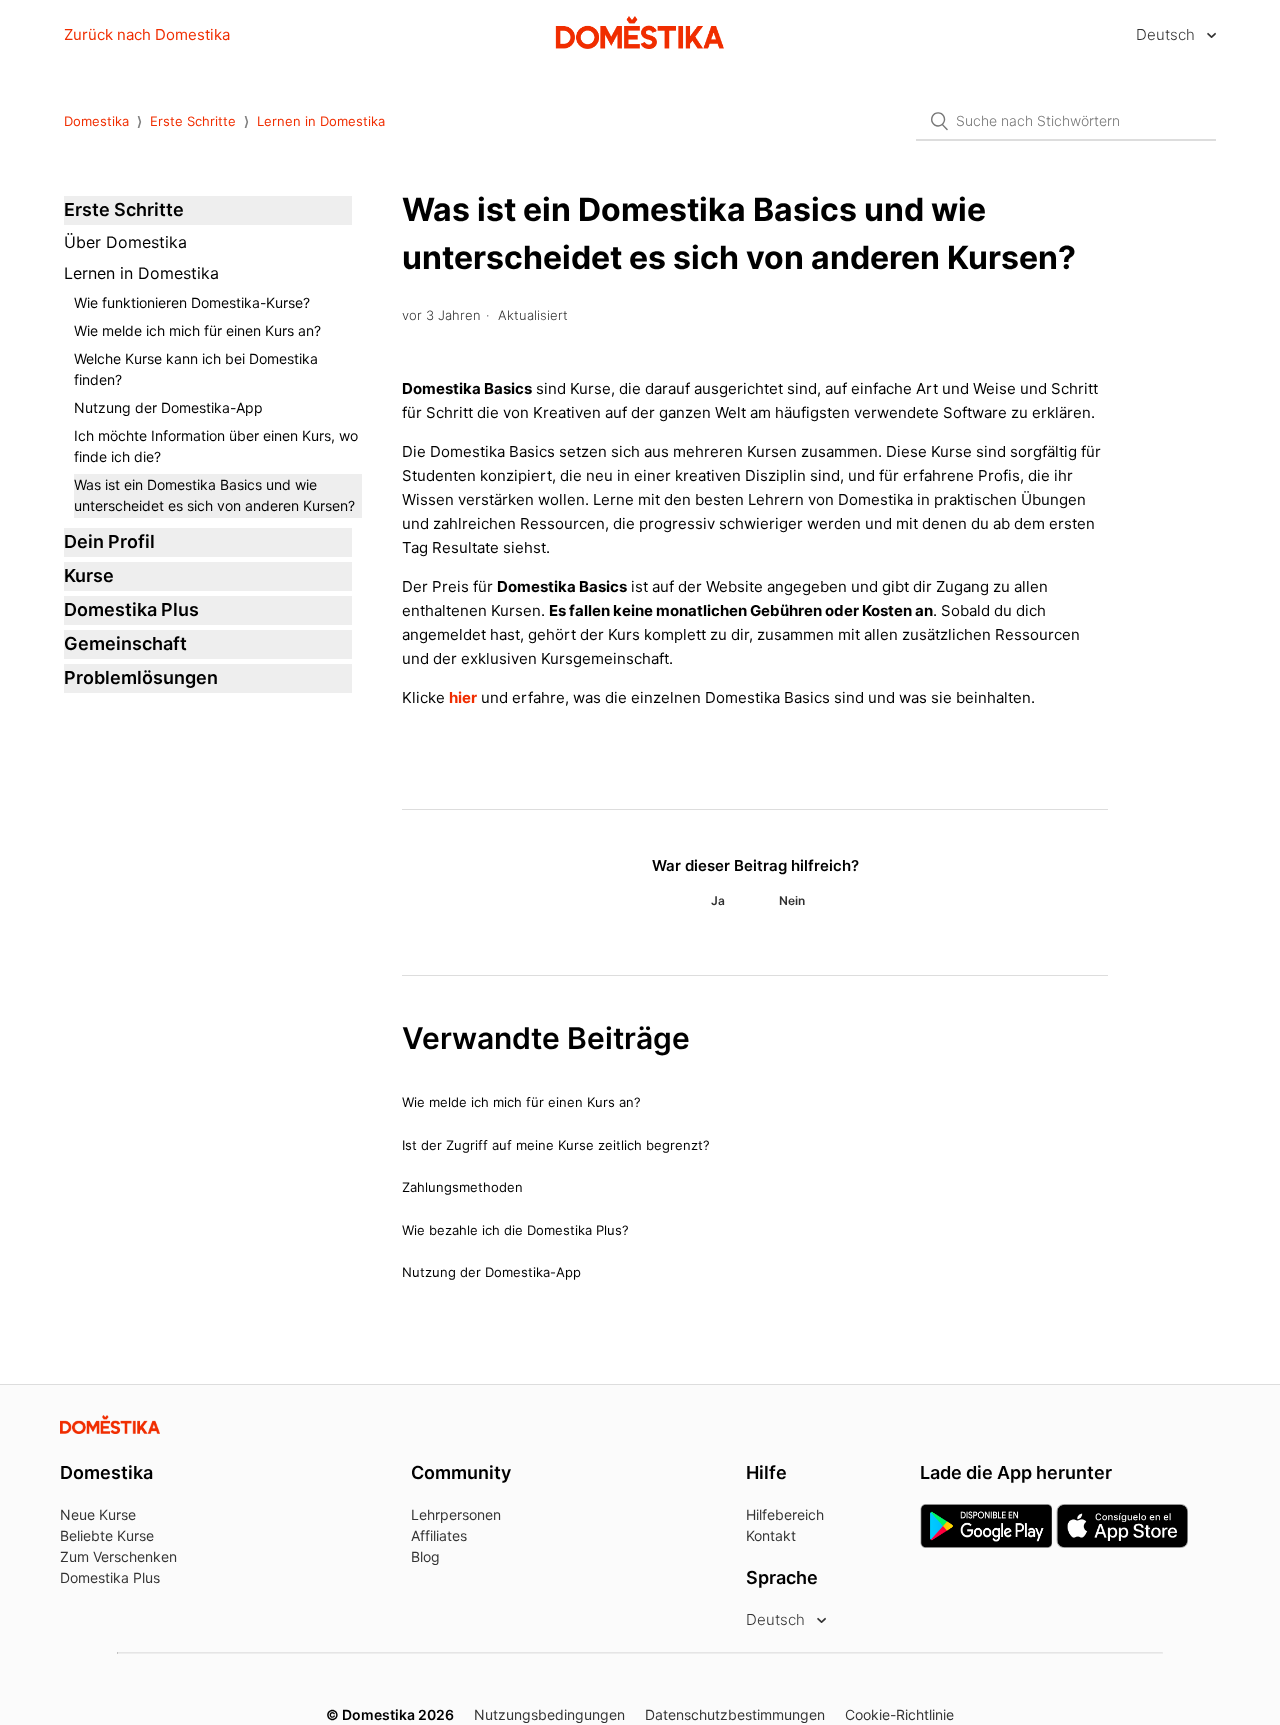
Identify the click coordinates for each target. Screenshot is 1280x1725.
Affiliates (439, 1535)
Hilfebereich (785, 1514)
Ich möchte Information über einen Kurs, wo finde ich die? (216, 446)
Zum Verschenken (118, 1556)
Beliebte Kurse (107, 1535)
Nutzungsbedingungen (549, 1714)
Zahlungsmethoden (462, 1187)
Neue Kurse (98, 1514)
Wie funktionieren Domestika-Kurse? (192, 302)
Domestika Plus (131, 609)
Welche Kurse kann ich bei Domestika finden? (196, 369)
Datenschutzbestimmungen (735, 1714)
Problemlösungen (141, 677)
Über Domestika (125, 242)
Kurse (89, 575)
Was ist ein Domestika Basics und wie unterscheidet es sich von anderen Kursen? (214, 495)
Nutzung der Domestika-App (168, 407)
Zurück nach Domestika (147, 34)
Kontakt (771, 1535)
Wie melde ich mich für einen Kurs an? (197, 330)
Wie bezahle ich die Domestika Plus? (515, 1230)
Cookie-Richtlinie (899, 1714)
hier (463, 697)
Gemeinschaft (125, 643)
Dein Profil (109, 541)
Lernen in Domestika (321, 121)
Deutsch (1167, 34)
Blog (425, 1556)
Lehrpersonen (456, 1514)
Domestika (96, 121)
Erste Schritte (193, 121)
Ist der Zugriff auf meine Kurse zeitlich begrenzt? (556, 1145)
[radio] (718, 901)
